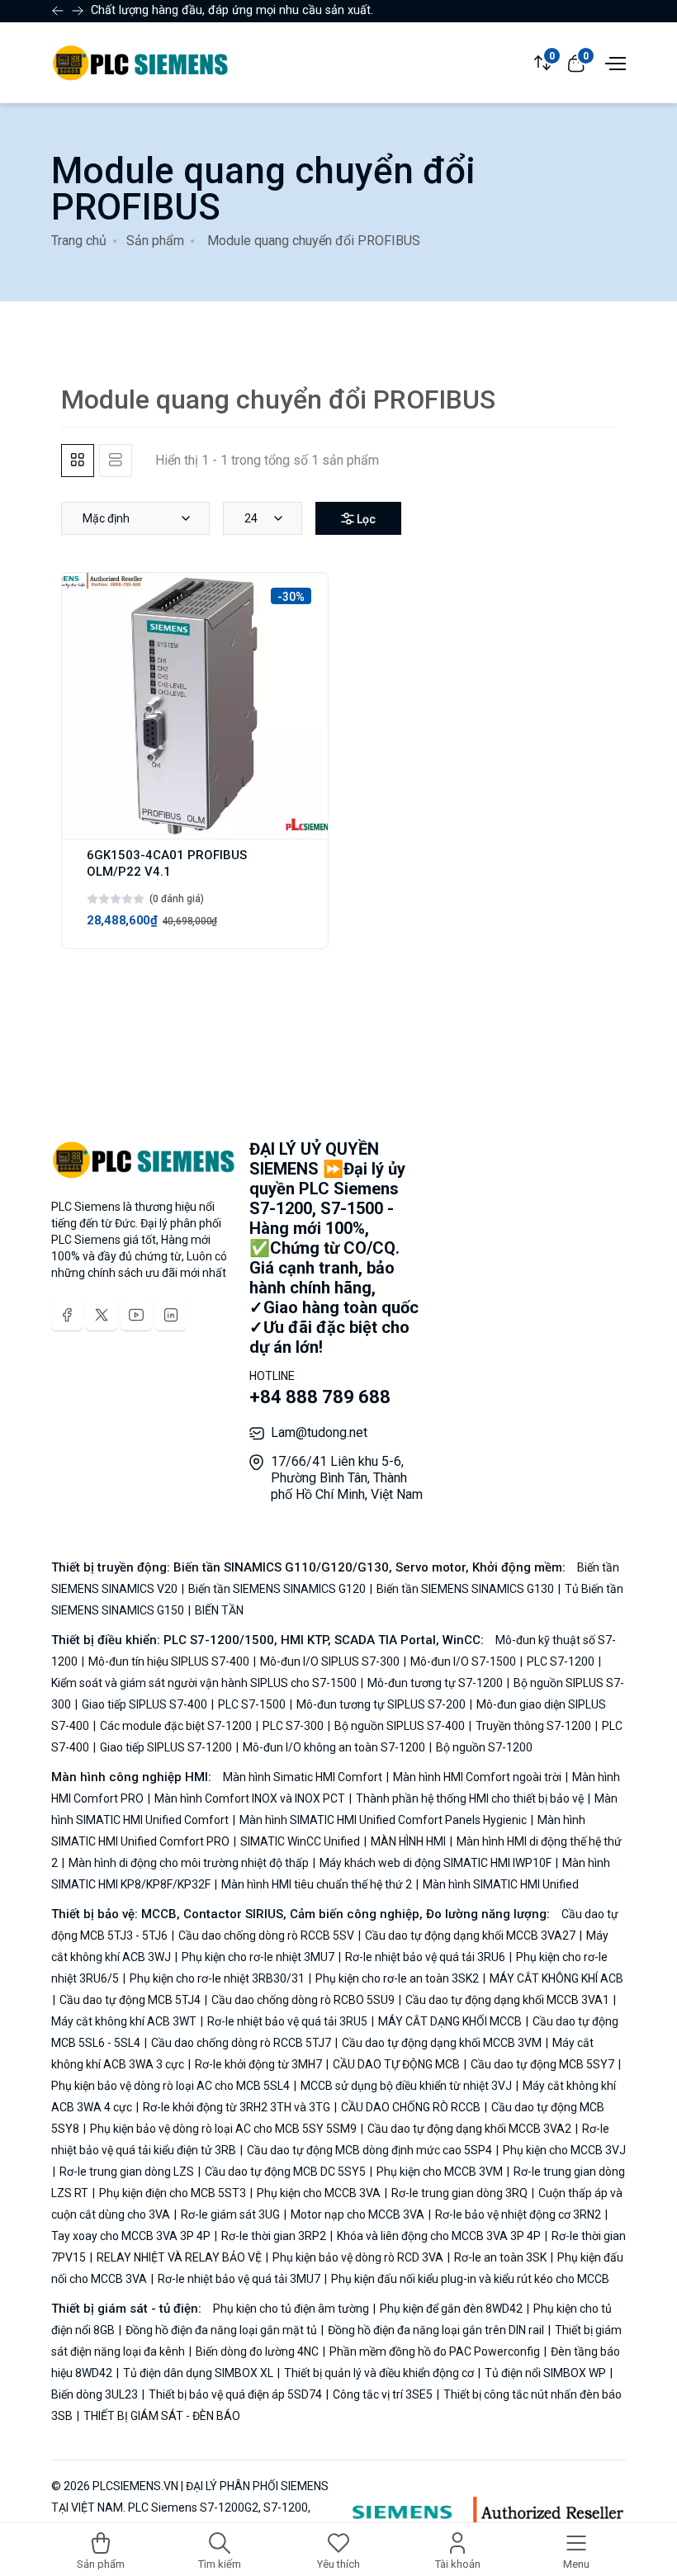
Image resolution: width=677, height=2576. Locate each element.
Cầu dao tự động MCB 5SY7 (542, 2064)
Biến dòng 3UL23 (96, 2394)
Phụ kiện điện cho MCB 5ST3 (173, 2193)
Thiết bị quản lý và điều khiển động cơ (379, 2373)
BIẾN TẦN (218, 1610)
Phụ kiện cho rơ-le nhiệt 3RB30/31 (217, 1978)
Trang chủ (79, 241)
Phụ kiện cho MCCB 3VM (440, 2172)
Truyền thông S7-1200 (533, 1726)
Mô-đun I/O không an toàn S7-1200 (334, 1747)
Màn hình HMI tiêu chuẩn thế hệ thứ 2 (317, 1884)
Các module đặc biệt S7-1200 (176, 1726)
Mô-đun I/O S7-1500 (463, 1661)
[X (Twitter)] (102, 1315)
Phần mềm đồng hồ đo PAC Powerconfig (435, 2351)
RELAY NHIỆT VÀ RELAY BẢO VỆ (179, 2257)
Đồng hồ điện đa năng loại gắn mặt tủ (221, 2330)
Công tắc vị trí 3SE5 (383, 2394)
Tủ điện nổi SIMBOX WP (545, 2373)
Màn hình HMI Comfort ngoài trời (477, 1777)
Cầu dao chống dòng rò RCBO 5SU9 (303, 2000)
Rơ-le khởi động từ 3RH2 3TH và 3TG (237, 2107)
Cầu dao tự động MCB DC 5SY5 (285, 2172)
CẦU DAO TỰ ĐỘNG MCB (396, 2064)
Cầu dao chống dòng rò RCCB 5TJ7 (241, 2043)
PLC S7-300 (293, 1726)
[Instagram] (171, 1315)
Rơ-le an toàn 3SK (500, 2257)
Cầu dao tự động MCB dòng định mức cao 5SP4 (369, 2150)
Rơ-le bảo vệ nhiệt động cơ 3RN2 (518, 2214)
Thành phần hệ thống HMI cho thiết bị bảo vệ (470, 1798)
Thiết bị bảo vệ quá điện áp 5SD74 (235, 2394)
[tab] (78, 461)
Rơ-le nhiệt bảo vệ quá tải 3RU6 (425, 1957)
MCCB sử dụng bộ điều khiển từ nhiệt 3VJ (406, 2086)
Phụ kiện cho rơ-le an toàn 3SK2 (397, 1978)
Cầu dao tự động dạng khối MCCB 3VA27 (470, 1936)
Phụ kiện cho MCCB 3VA (319, 2193)
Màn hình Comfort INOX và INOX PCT (250, 1798)
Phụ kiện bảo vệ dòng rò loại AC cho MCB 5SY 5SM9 (223, 2129)
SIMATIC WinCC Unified (300, 1841)
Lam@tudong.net (319, 1432)
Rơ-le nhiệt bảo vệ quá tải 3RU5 (287, 2021)
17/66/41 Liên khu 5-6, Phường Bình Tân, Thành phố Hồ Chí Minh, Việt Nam (347, 1478)
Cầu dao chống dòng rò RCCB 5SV (266, 1936)
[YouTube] (136, 1315)
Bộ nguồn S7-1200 (483, 1747)
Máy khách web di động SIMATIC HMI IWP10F (436, 1863)
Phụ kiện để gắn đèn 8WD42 (451, 2309)
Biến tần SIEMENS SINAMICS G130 (465, 1589)
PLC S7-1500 (252, 1704)
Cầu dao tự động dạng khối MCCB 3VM (442, 2043)
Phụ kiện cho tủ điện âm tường (292, 2309)
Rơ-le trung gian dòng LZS (127, 2172)
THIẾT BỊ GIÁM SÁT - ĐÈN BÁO (161, 2416)
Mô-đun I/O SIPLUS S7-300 (330, 1661)
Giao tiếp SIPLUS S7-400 (144, 1704)
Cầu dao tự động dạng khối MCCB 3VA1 (507, 2000)
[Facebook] (67, 1315)
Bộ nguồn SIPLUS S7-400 (400, 1726)
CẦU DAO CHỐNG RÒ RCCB (411, 2107)
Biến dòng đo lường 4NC (257, 2351)
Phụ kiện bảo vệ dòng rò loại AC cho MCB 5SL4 (172, 2086)
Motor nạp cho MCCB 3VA (357, 2214)
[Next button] (58, 11)
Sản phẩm (155, 241)
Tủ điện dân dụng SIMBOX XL (198, 2373)
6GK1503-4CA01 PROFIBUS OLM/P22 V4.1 (167, 863)
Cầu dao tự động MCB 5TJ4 (130, 2000)
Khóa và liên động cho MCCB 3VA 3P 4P (439, 2236)
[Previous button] (78, 11)
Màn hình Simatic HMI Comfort (304, 1777)
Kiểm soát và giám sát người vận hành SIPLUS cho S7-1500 (205, 1683)
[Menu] (613, 62)
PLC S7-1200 (561, 1661)
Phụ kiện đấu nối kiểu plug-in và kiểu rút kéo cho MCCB (469, 2279)
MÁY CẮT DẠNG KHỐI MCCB (450, 2021)
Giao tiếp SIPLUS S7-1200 (166, 1747)
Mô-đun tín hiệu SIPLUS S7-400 (169, 1661)
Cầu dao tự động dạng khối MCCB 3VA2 (469, 2129)
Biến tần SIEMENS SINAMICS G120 (277, 1589)
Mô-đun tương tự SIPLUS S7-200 (381, 1704)
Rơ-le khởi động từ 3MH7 (258, 2064)
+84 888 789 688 (320, 1397)
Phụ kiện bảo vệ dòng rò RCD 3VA (358, 2257)
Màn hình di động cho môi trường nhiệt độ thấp (189, 1863)
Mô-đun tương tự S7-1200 (435, 1683)
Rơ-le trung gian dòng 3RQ (459, 2193)
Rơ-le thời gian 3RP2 (274, 2236)
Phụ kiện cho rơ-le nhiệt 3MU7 (258, 1957)
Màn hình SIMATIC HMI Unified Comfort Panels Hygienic (383, 1820)
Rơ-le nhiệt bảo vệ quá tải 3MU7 (239, 2279)
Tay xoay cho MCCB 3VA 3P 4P (132, 2236)
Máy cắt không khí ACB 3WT (125, 2021)
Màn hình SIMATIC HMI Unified (499, 1884)
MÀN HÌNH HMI (408, 1841)
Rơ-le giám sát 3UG (230, 2214)
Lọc (365, 519)
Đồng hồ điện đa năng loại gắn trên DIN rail (436, 2330)
